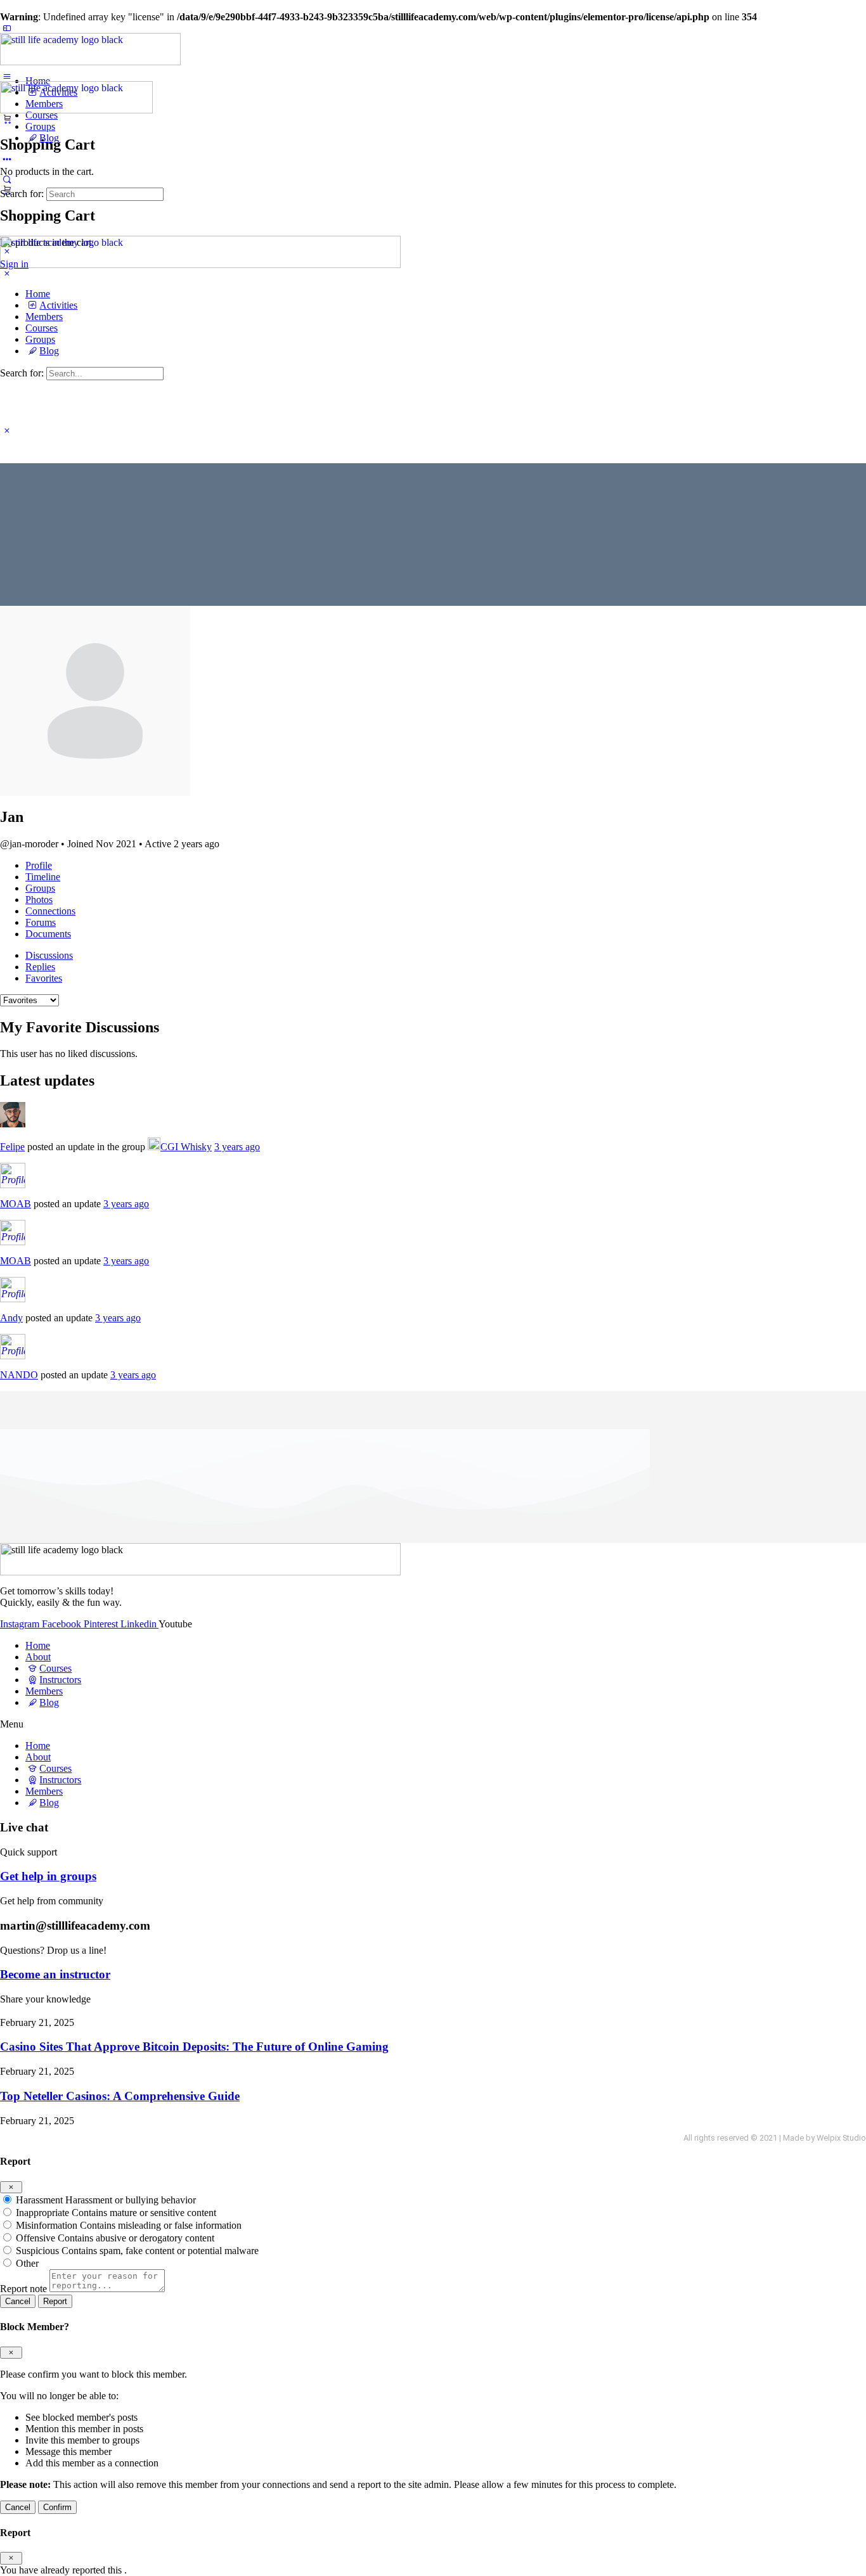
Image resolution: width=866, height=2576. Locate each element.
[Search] (7, 179)
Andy (11, 1318)
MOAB (16, 1204)
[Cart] (7, 119)
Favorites (44, 978)
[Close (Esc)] (11, 2187)
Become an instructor (55, 1974)
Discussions (49, 955)
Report (55, 2301)
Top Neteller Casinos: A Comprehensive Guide (120, 2096)
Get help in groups (48, 1876)
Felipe (12, 1147)
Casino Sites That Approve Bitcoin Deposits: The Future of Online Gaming (194, 2047)
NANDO (19, 1375)
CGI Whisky (186, 1147)
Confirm (57, 2507)
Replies (40, 967)
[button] (433, 1724)
